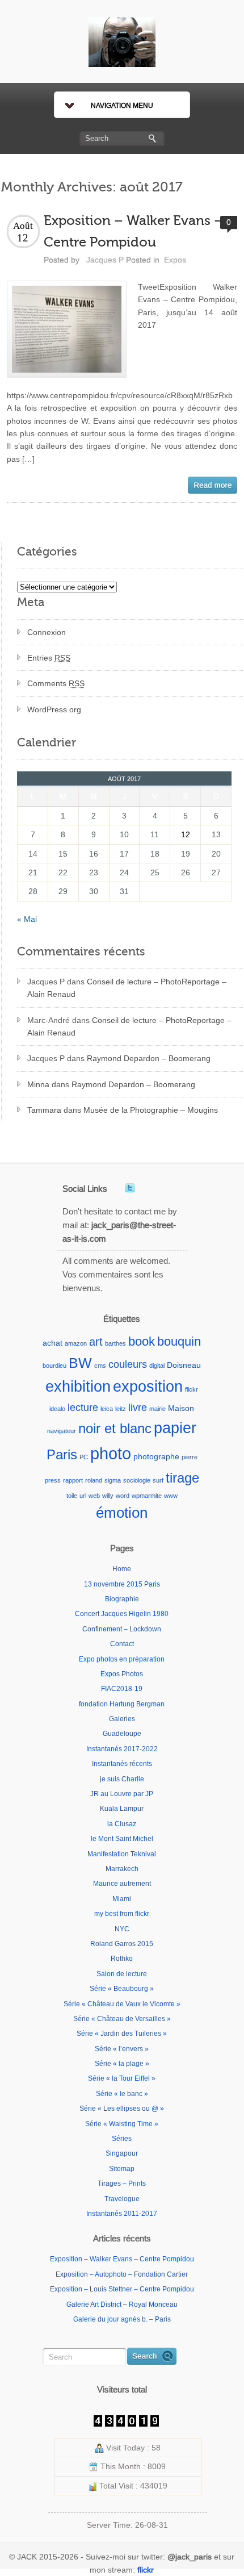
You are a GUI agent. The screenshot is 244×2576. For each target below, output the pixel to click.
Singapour (122, 2153)
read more (213, 485)
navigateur (62, 1431)
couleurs (128, 1364)
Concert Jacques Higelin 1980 (122, 1614)
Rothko (122, 1959)
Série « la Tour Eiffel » (122, 2078)
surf (158, 1480)
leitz (121, 1409)
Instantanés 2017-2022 (122, 1749)
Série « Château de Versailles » (122, 2019)
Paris (62, 1454)
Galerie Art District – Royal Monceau (122, 2304)
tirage (182, 1478)
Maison (181, 1408)
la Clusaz (122, 1824)
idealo (57, 1409)
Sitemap (122, 2169)
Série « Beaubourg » (122, 1989)
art (96, 1342)
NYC (122, 1929)
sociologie (137, 1480)
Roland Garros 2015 (122, 1944)
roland (94, 1480)
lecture (83, 1407)
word (123, 1496)
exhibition (78, 1386)
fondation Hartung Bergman (122, 1704)
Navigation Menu (122, 106)
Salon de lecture (122, 1974)
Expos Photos (122, 1674)
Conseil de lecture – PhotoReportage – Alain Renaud (127, 988)
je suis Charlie (122, 1779)
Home (122, 1569)
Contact (122, 1644)
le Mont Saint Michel (122, 1839)
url (83, 1496)
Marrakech (122, 1869)
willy (108, 1496)
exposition (148, 1387)
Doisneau (184, 1365)
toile (72, 1496)
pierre (190, 1457)
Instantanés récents (122, 1764)
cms (100, 1366)
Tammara (44, 1110)
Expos (175, 260)
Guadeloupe (122, 1734)
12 (186, 834)
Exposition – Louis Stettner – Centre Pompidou (122, 2289)
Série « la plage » (122, 2064)
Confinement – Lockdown (122, 1629)
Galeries (122, 1719)
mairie (157, 1409)
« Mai (27, 919)
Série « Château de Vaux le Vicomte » (122, 2004)
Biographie (122, 1599)
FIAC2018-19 (122, 1689)
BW (80, 1363)
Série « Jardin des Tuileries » (122, 2034)
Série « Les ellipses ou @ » (122, 2109)
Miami (122, 1899)
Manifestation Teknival (122, 1854)
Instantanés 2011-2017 (122, 2214)
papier (175, 1428)
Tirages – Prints (122, 2183)
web (94, 1496)
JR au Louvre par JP (122, 1794)
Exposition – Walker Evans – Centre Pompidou (122, 2259)
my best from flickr (122, 1914)
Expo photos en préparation (122, 1659)
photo (111, 1453)
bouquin (179, 1341)
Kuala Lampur (122, 1809)
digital (157, 1366)
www (171, 1496)
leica (107, 1409)
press (53, 1480)
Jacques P (105, 260)
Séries (122, 2139)
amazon (76, 1343)
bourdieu (54, 1366)
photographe (156, 1456)
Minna (38, 1084)
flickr (192, 1389)
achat (52, 1343)
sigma (113, 1480)
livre (138, 1407)
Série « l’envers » (122, 2049)
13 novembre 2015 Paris (122, 1584)
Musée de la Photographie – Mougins (151, 1110)
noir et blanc (115, 1428)
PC (84, 1457)
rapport (73, 1480)
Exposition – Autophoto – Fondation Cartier (122, 2274)
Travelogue (122, 2199)
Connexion (47, 632)
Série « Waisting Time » (122, 2124)
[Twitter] (130, 1188)
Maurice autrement (122, 1884)
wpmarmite (147, 1496)
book (142, 1341)
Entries (49, 658)
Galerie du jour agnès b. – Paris (122, 2319)
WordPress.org (54, 709)
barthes (115, 1343)
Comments (56, 683)
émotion (122, 1513)
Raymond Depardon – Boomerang (149, 1058)
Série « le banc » (122, 2094)
